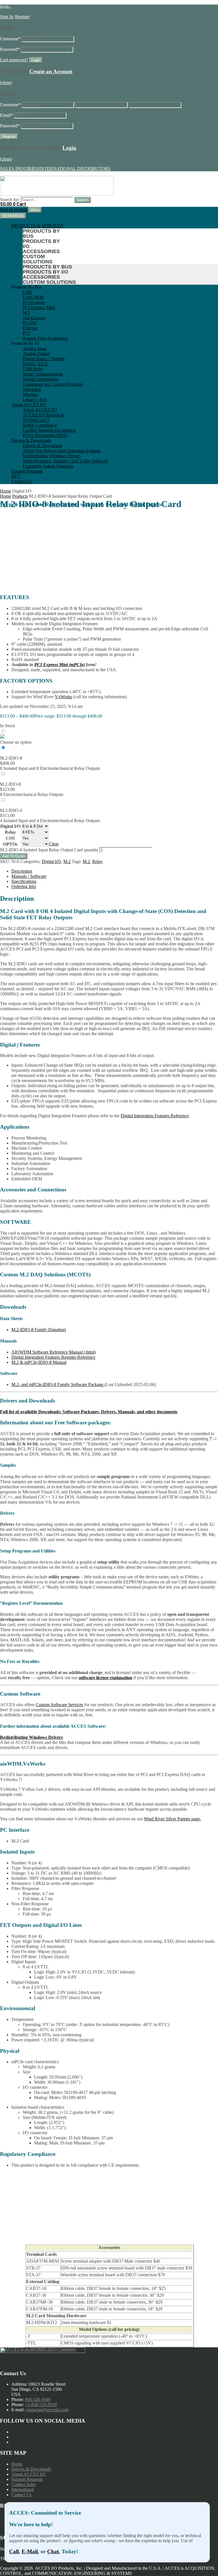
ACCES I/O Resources (44, 415)
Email (6, 115)
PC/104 (30, 323)
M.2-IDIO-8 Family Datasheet (39, 1330)
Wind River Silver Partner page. (172, 1819)
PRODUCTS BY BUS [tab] (41, 234)
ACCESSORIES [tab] (41, 251)
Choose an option (16, 742)
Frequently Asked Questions (48, 466)
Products (20, 496)
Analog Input (35, 348)
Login (69, 148)
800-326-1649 (38, 2399)
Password (10, 49)
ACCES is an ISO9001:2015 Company (41, 2349)
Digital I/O (10, 826)
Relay (10, 832)
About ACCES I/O (29, 405)
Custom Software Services (59, 1705)
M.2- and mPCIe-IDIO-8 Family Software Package (58, 1384)
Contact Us (21, 481)
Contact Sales (24, 2484)
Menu (35, 210)
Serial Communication (43, 374)
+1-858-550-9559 (41, 2405)
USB (27, 292)
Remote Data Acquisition (45, 338)
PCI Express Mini (39, 308)
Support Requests (27, 471)
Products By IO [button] (25, 343)
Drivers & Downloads (31, 440)
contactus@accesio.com (47, 2410)
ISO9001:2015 (36, 420)
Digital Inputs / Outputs (44, 359)
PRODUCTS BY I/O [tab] (41, 244)
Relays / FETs (35, 364)
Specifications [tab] (24, 881)
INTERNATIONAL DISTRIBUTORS (75, 169)
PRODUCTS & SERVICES (37, 226)
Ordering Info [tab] (24, 886)
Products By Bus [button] (27, 287)
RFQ (16, 476)
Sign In (7, 17)
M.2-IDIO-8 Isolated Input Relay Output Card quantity (49, 850)
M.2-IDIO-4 (11, 810)
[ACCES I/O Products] (57, 194)
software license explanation (105, 1678)
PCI (26, 333)
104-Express (34, 318)
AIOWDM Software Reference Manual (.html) (54, 1352)
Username (10, 39)
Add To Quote (14, 856)
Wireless (30, 394)
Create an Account (51, 71)
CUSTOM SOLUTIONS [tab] (38, 259)
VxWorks (63, 697)
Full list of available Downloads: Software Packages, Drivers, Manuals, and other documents (89, 1412)
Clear (54, 844)
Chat (53, 2551)
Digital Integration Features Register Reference (53, 1357)
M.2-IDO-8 (10, 784)
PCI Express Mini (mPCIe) (60, 665)
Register (22, 17)
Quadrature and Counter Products (53, 384)
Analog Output (36, 354)
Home (6, 491)
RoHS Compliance (40, 425)
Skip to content (13, 210)
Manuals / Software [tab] (29, 876)
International (23, 2489)
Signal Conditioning (41, 379)
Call (14, 2551)
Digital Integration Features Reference (155, 1116)
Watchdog (32, 389)
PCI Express (34, 302)
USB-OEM (33, 297)
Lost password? (14, 60)
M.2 (26, 313)
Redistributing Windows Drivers (52, 456)
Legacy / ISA (35, 400)
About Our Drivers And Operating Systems (62, 451)
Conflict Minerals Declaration (49, 430)
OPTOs (10, 844)
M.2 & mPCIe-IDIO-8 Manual (39, 1362)
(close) (6, 83)
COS (10, 838)
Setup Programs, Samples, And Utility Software (65, 461)
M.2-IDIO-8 (11, 758)
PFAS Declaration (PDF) (45, 435)
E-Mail (30, 2551)
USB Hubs (33, 369)
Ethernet (30, 328)
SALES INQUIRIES (19, 169)
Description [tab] (22, 871)
